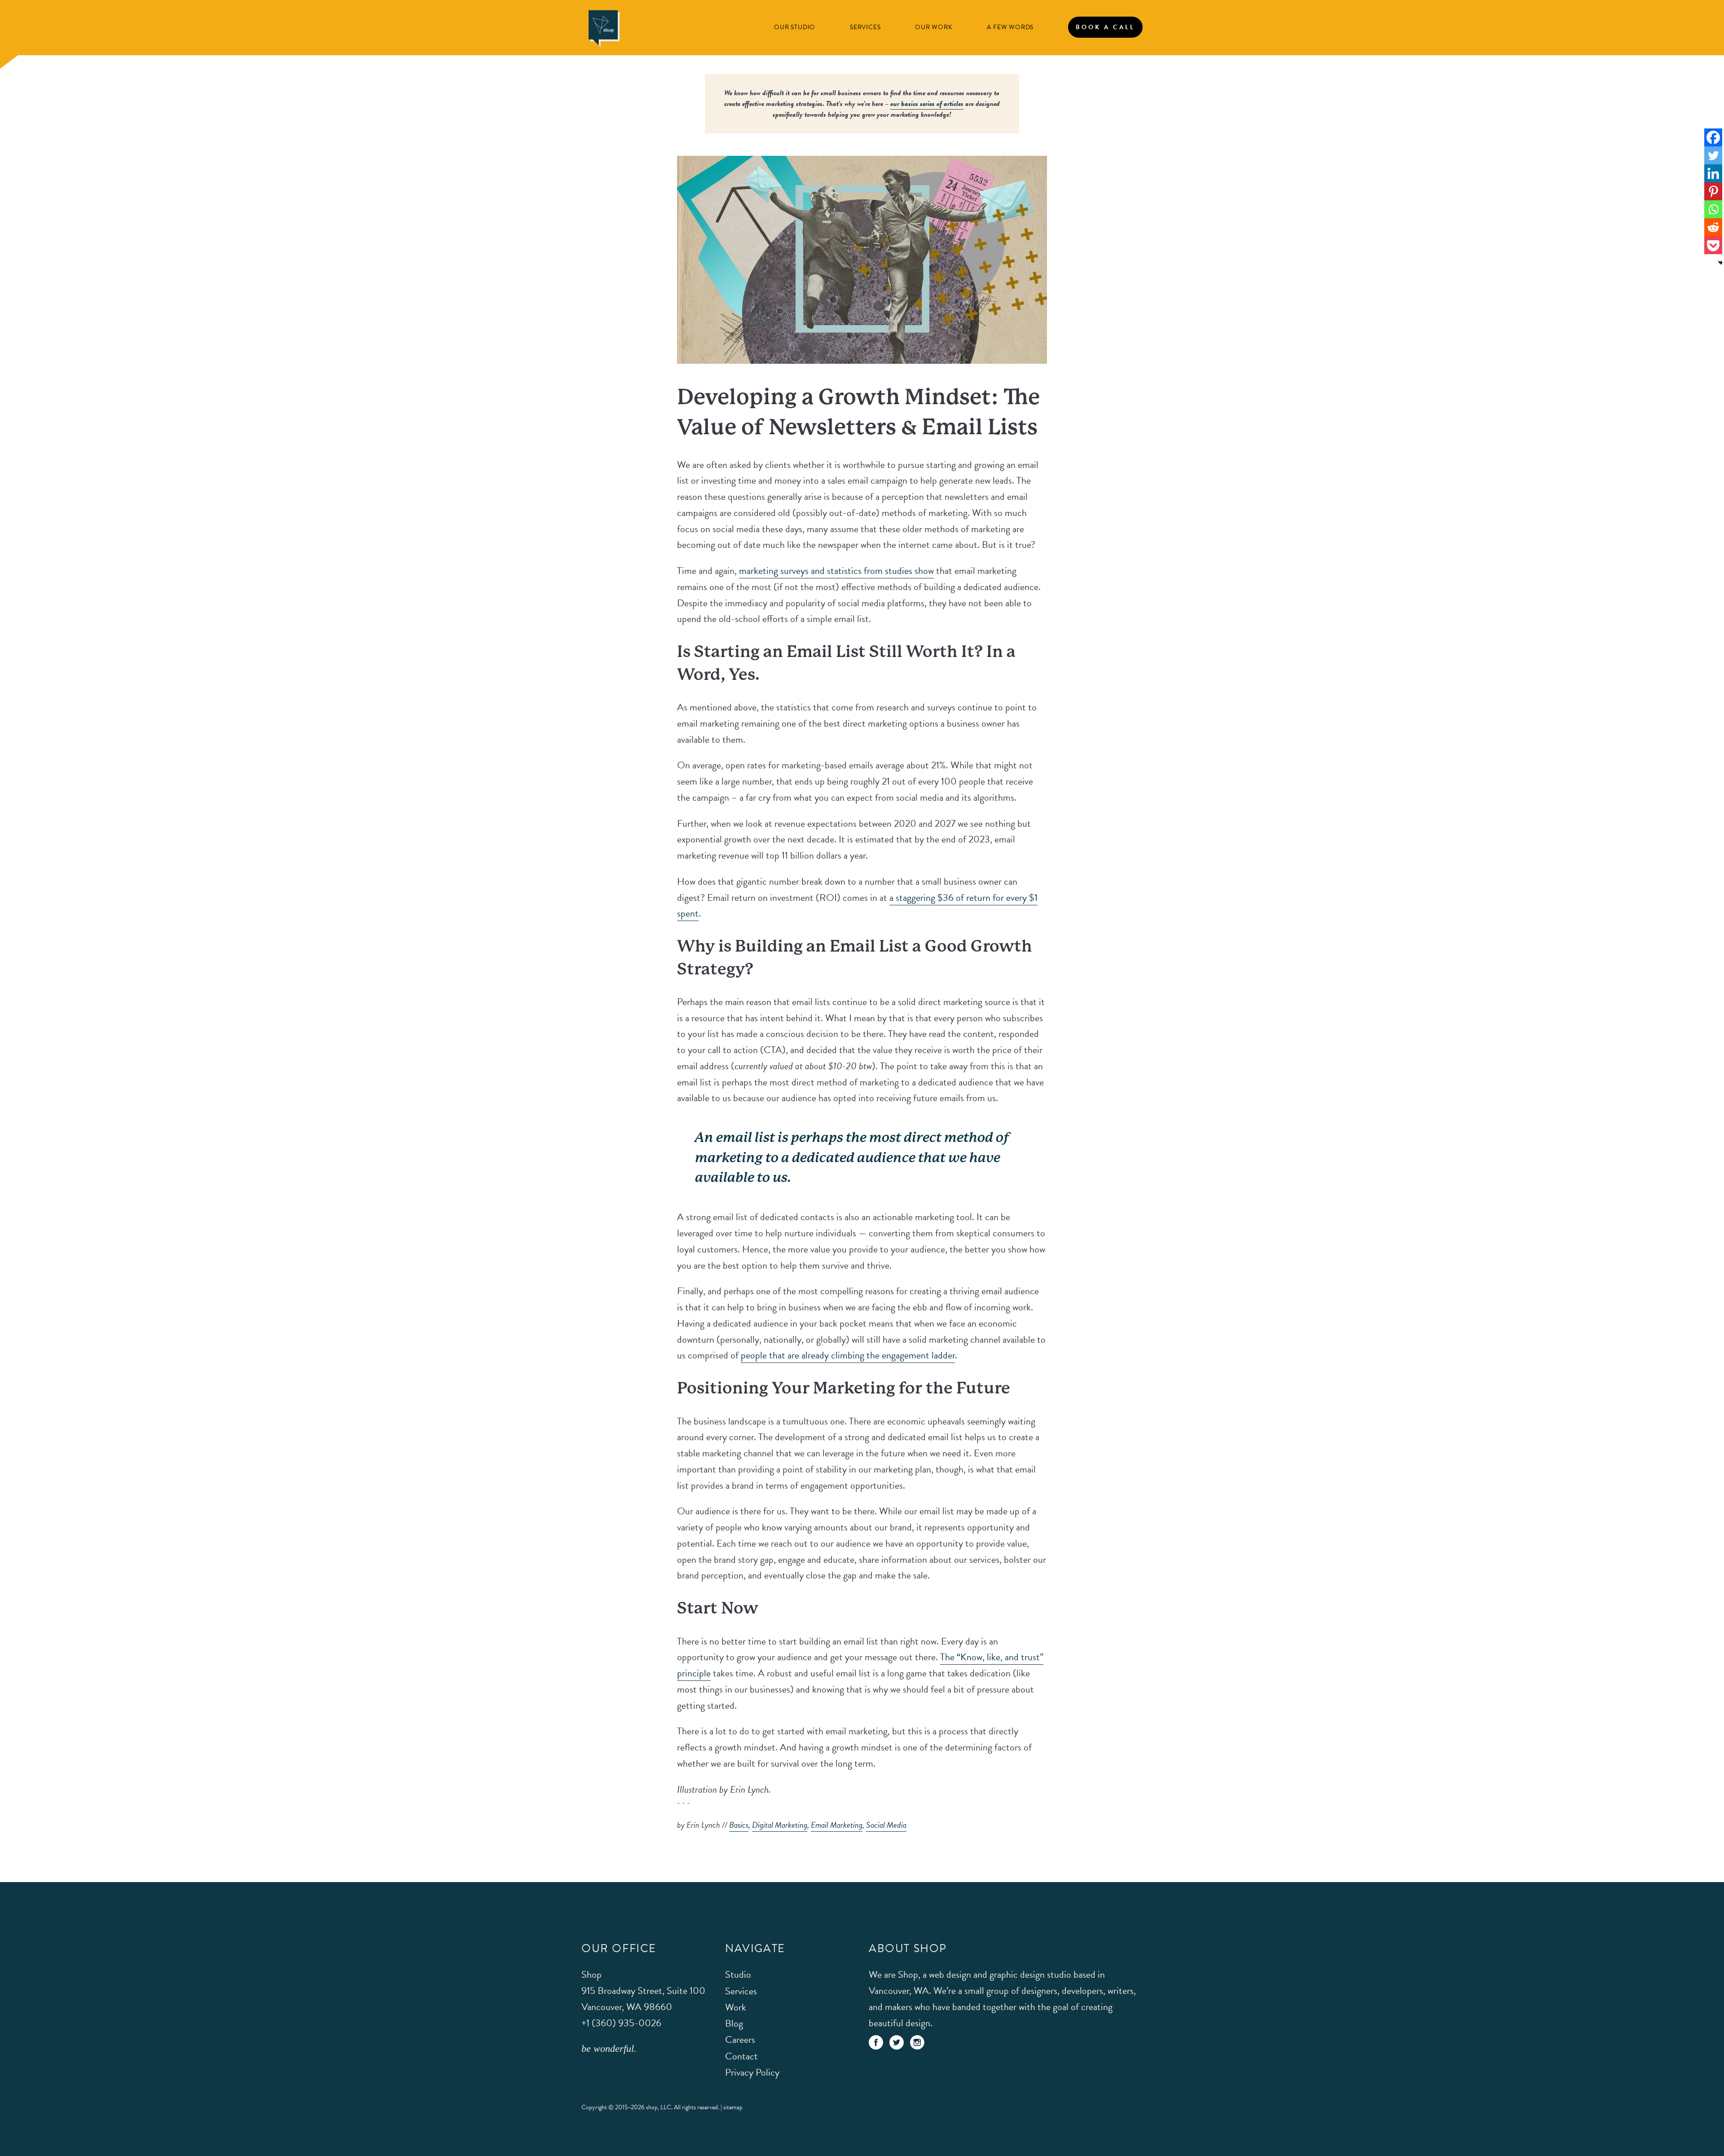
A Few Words (1010, 27)
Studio (738, 1975)
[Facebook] (1713, 137)
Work (736, 2007)
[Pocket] (1713, 245)
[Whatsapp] (1713, 209)
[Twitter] (1713, 155)
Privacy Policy (752, 2073)
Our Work (934, 27)
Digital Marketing (780, 1825)
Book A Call (1105, 27)
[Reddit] (1713, 227)
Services (865, 27)
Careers (740, 2040)
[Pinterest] (1713, 191)
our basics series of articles (927, 104)
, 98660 (643, 1999)
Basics (739, 1825)
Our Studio (795, 27)
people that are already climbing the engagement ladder (848, 1355)
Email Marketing (837, 1825)
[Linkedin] (1713, 173)
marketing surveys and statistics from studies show (836, 571)
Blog (734, 2024)
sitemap (733, 2108)
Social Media (886, 1825)
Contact (741, 2056)
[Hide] (1720, 263)
